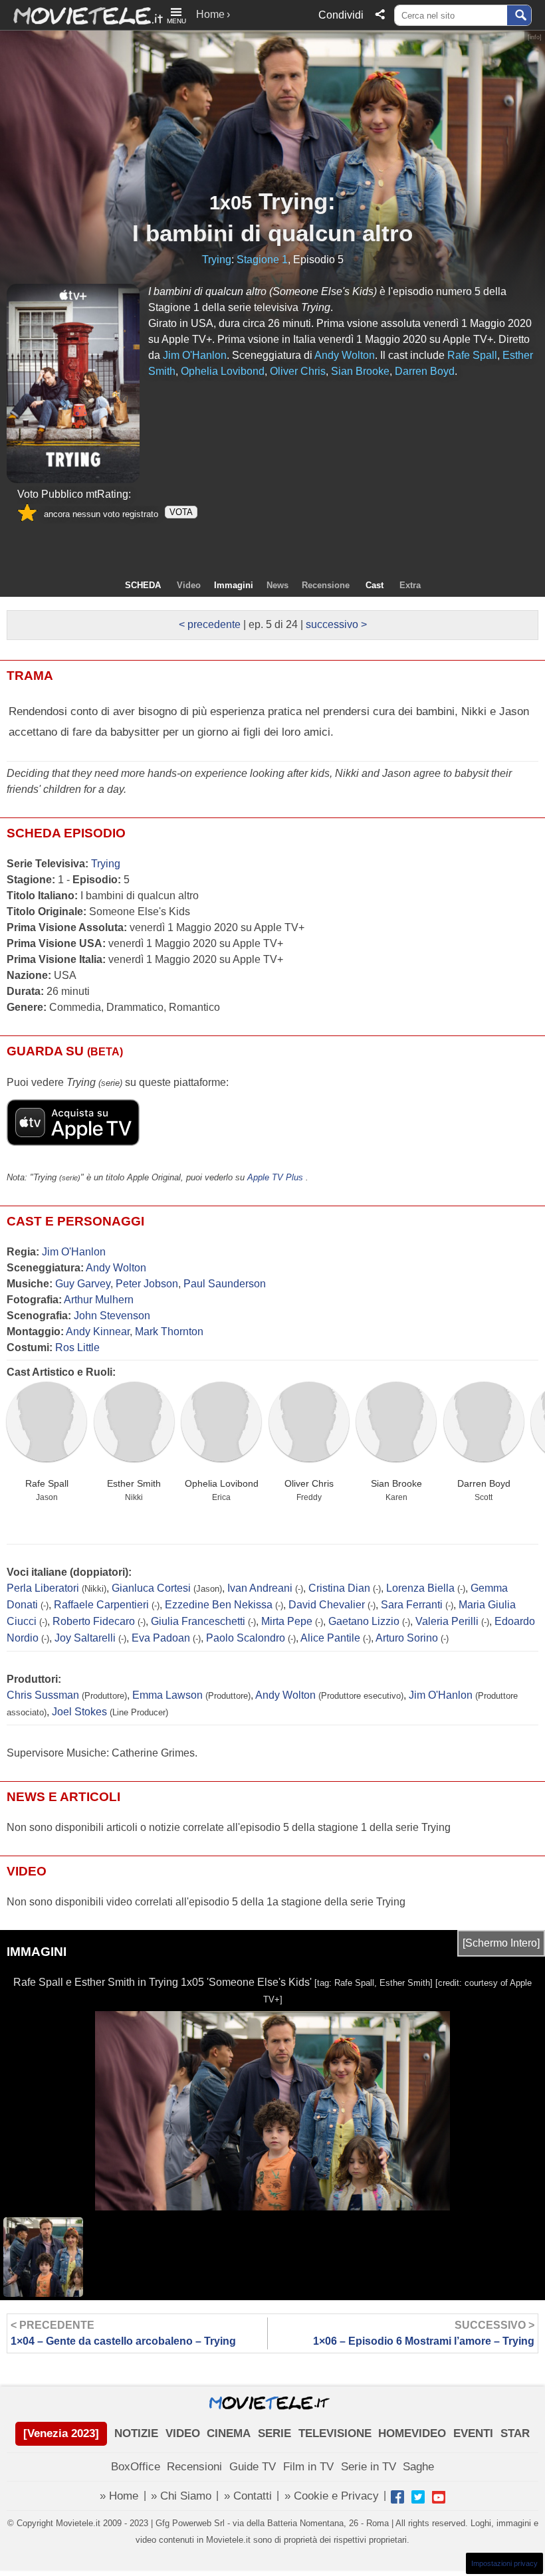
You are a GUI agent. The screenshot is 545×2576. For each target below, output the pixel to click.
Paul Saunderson (225, 1284)
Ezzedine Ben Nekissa (219, 1605)
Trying (293, 201)
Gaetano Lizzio (364, 1621)
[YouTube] (439, 2497)
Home (210, 14)
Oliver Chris (309, 1483)
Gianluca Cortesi (151, 1588)
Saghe (418, 2467)
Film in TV (308, 2467)
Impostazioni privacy (504, 2563)
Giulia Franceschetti (198, 1621)
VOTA (181, 512)
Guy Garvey (83, 1284)
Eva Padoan (161, 1638)
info (535, 37)
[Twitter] (418, 2497)
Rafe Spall (47, 1483)
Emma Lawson (167, 1695)
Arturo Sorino (407, 1638)
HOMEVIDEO (412, 2433)
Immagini (234, 585)
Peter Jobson (147, 1284)
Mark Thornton (169, 1332)
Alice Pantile (330, 1638)
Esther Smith (134, 1483)
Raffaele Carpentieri (101, 1605)
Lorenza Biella (420, 1588)
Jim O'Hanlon (74, 1252)
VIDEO (183, 2433)
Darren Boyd (484, 1483)
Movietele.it (81, 15)
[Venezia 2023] (61, 2433)
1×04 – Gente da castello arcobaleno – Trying (123, 2333)
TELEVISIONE (335, 2433)
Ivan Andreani (260, 1588)
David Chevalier (327, 1605)
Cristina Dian (339, 1588)
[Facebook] (397, 2497)
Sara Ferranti (412, 1605)
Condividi (341, 15)
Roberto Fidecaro (94, 1621)
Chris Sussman (43, 1695)
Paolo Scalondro (246, 1638)
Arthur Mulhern (99, 1300)
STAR (515, 2433)
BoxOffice (136, 2467)
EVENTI (473, 2433)
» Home (119, 2496)
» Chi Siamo (181, 2496)
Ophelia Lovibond (222, 1483)
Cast (375, 585)
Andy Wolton (116, 1268)
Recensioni (194, 2467)
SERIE (274, 2433)
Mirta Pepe (287, 1621)
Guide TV (253, 2467)
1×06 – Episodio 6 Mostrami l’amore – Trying (424, 2333)
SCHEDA (143, 585)
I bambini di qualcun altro (272, 233)
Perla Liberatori (43, 1588)
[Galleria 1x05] (73, 383)
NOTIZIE (136, 2433)
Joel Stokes (79, 1712)
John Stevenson (112, 1316)
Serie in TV (369, 2467)
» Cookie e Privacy (332, 2496)
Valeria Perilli (447, 1621)
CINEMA (229, 2433)
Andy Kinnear (98, 1332)
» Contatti (248, 2496)
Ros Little (77, 1347)
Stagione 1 (262, 260)
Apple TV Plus (275, 1177)
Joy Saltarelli (85, 1638)
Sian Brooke (396, 1483)
